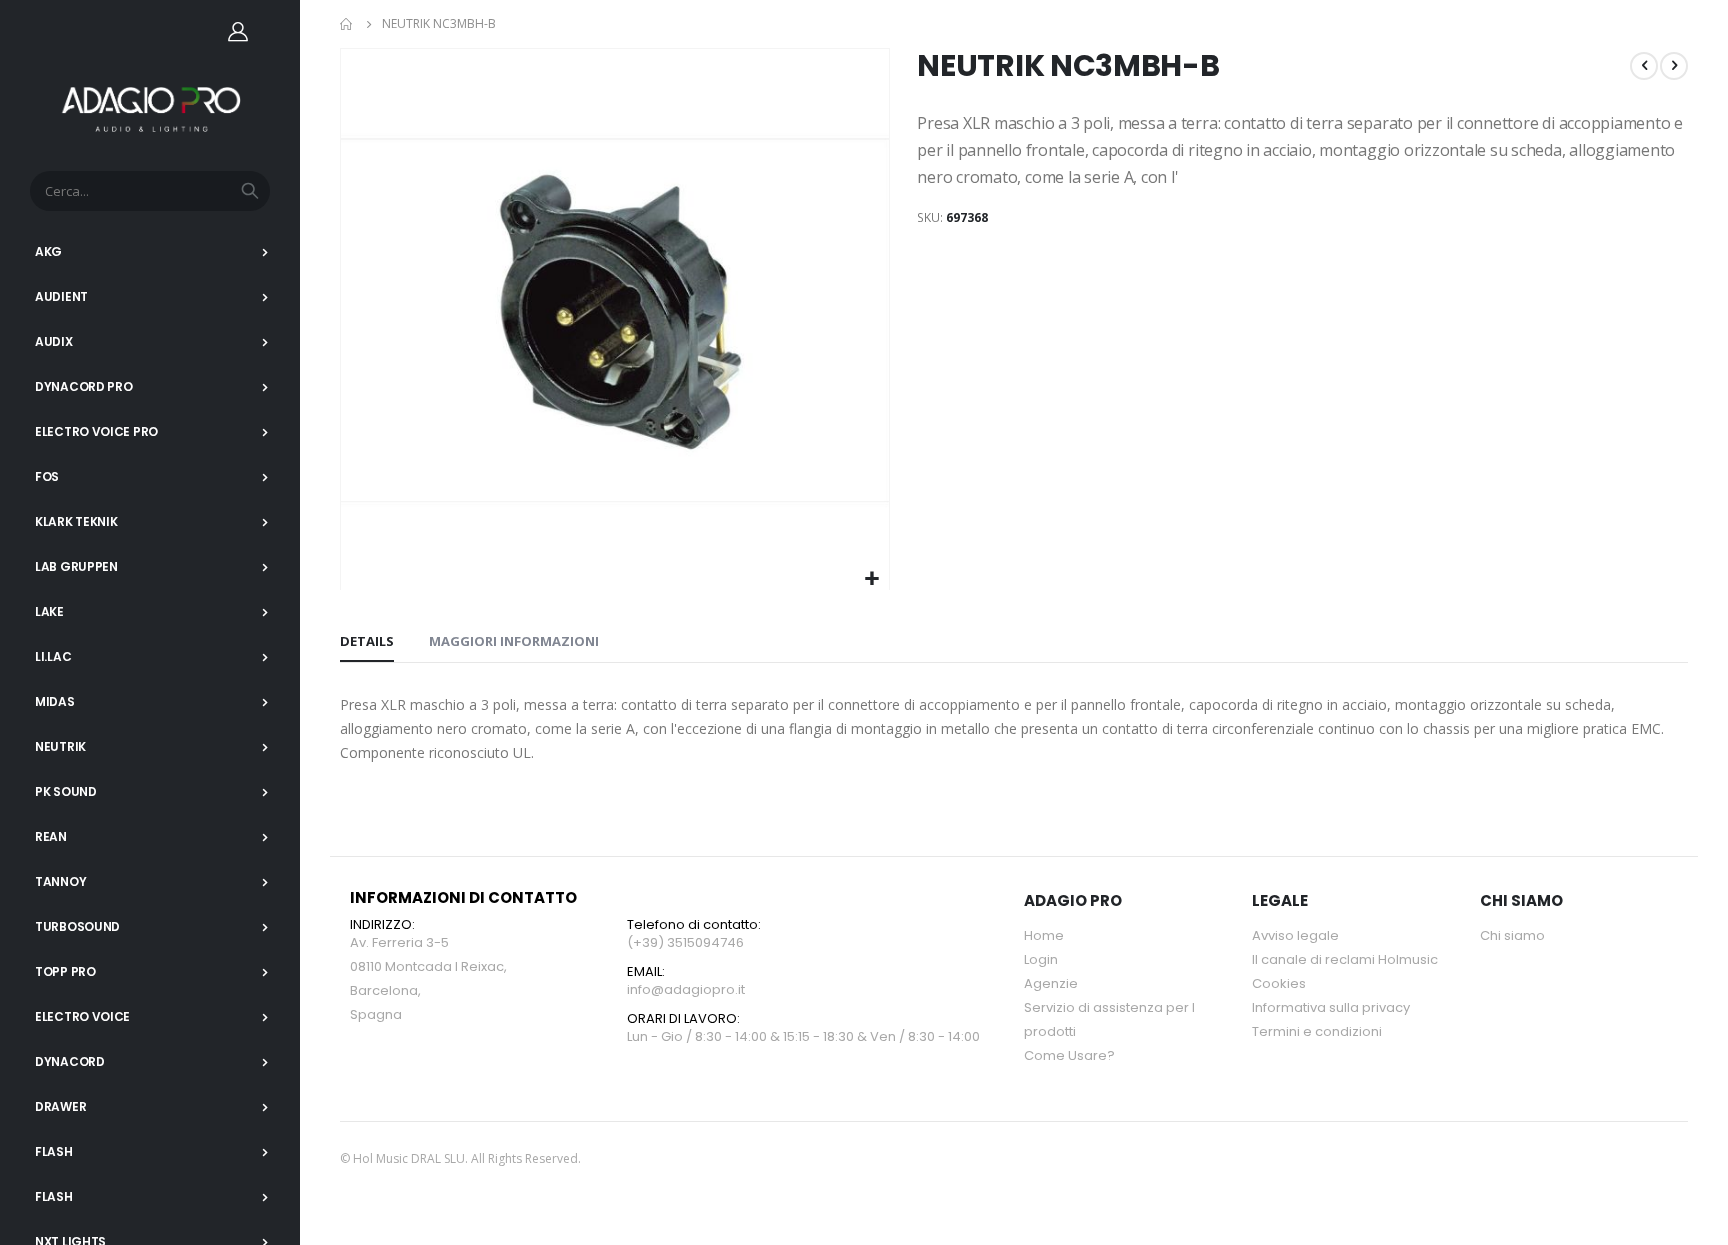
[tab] (367, 642)
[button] (871, 579)
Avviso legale (1295, 935)
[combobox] (150, 191)
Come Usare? (1069, 1055)
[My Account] (238, 31)
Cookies (1279, 983)
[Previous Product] (1644, 66)
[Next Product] (1674, 66)
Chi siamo (1512, 935)
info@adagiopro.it (686, 989)
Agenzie (1051, 983)
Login (1041, 959)
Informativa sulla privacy (1331, 1007)
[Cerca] (250, 191)
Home (347, 24)
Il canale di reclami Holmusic (1345, 959)
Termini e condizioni (1317, 1031)
